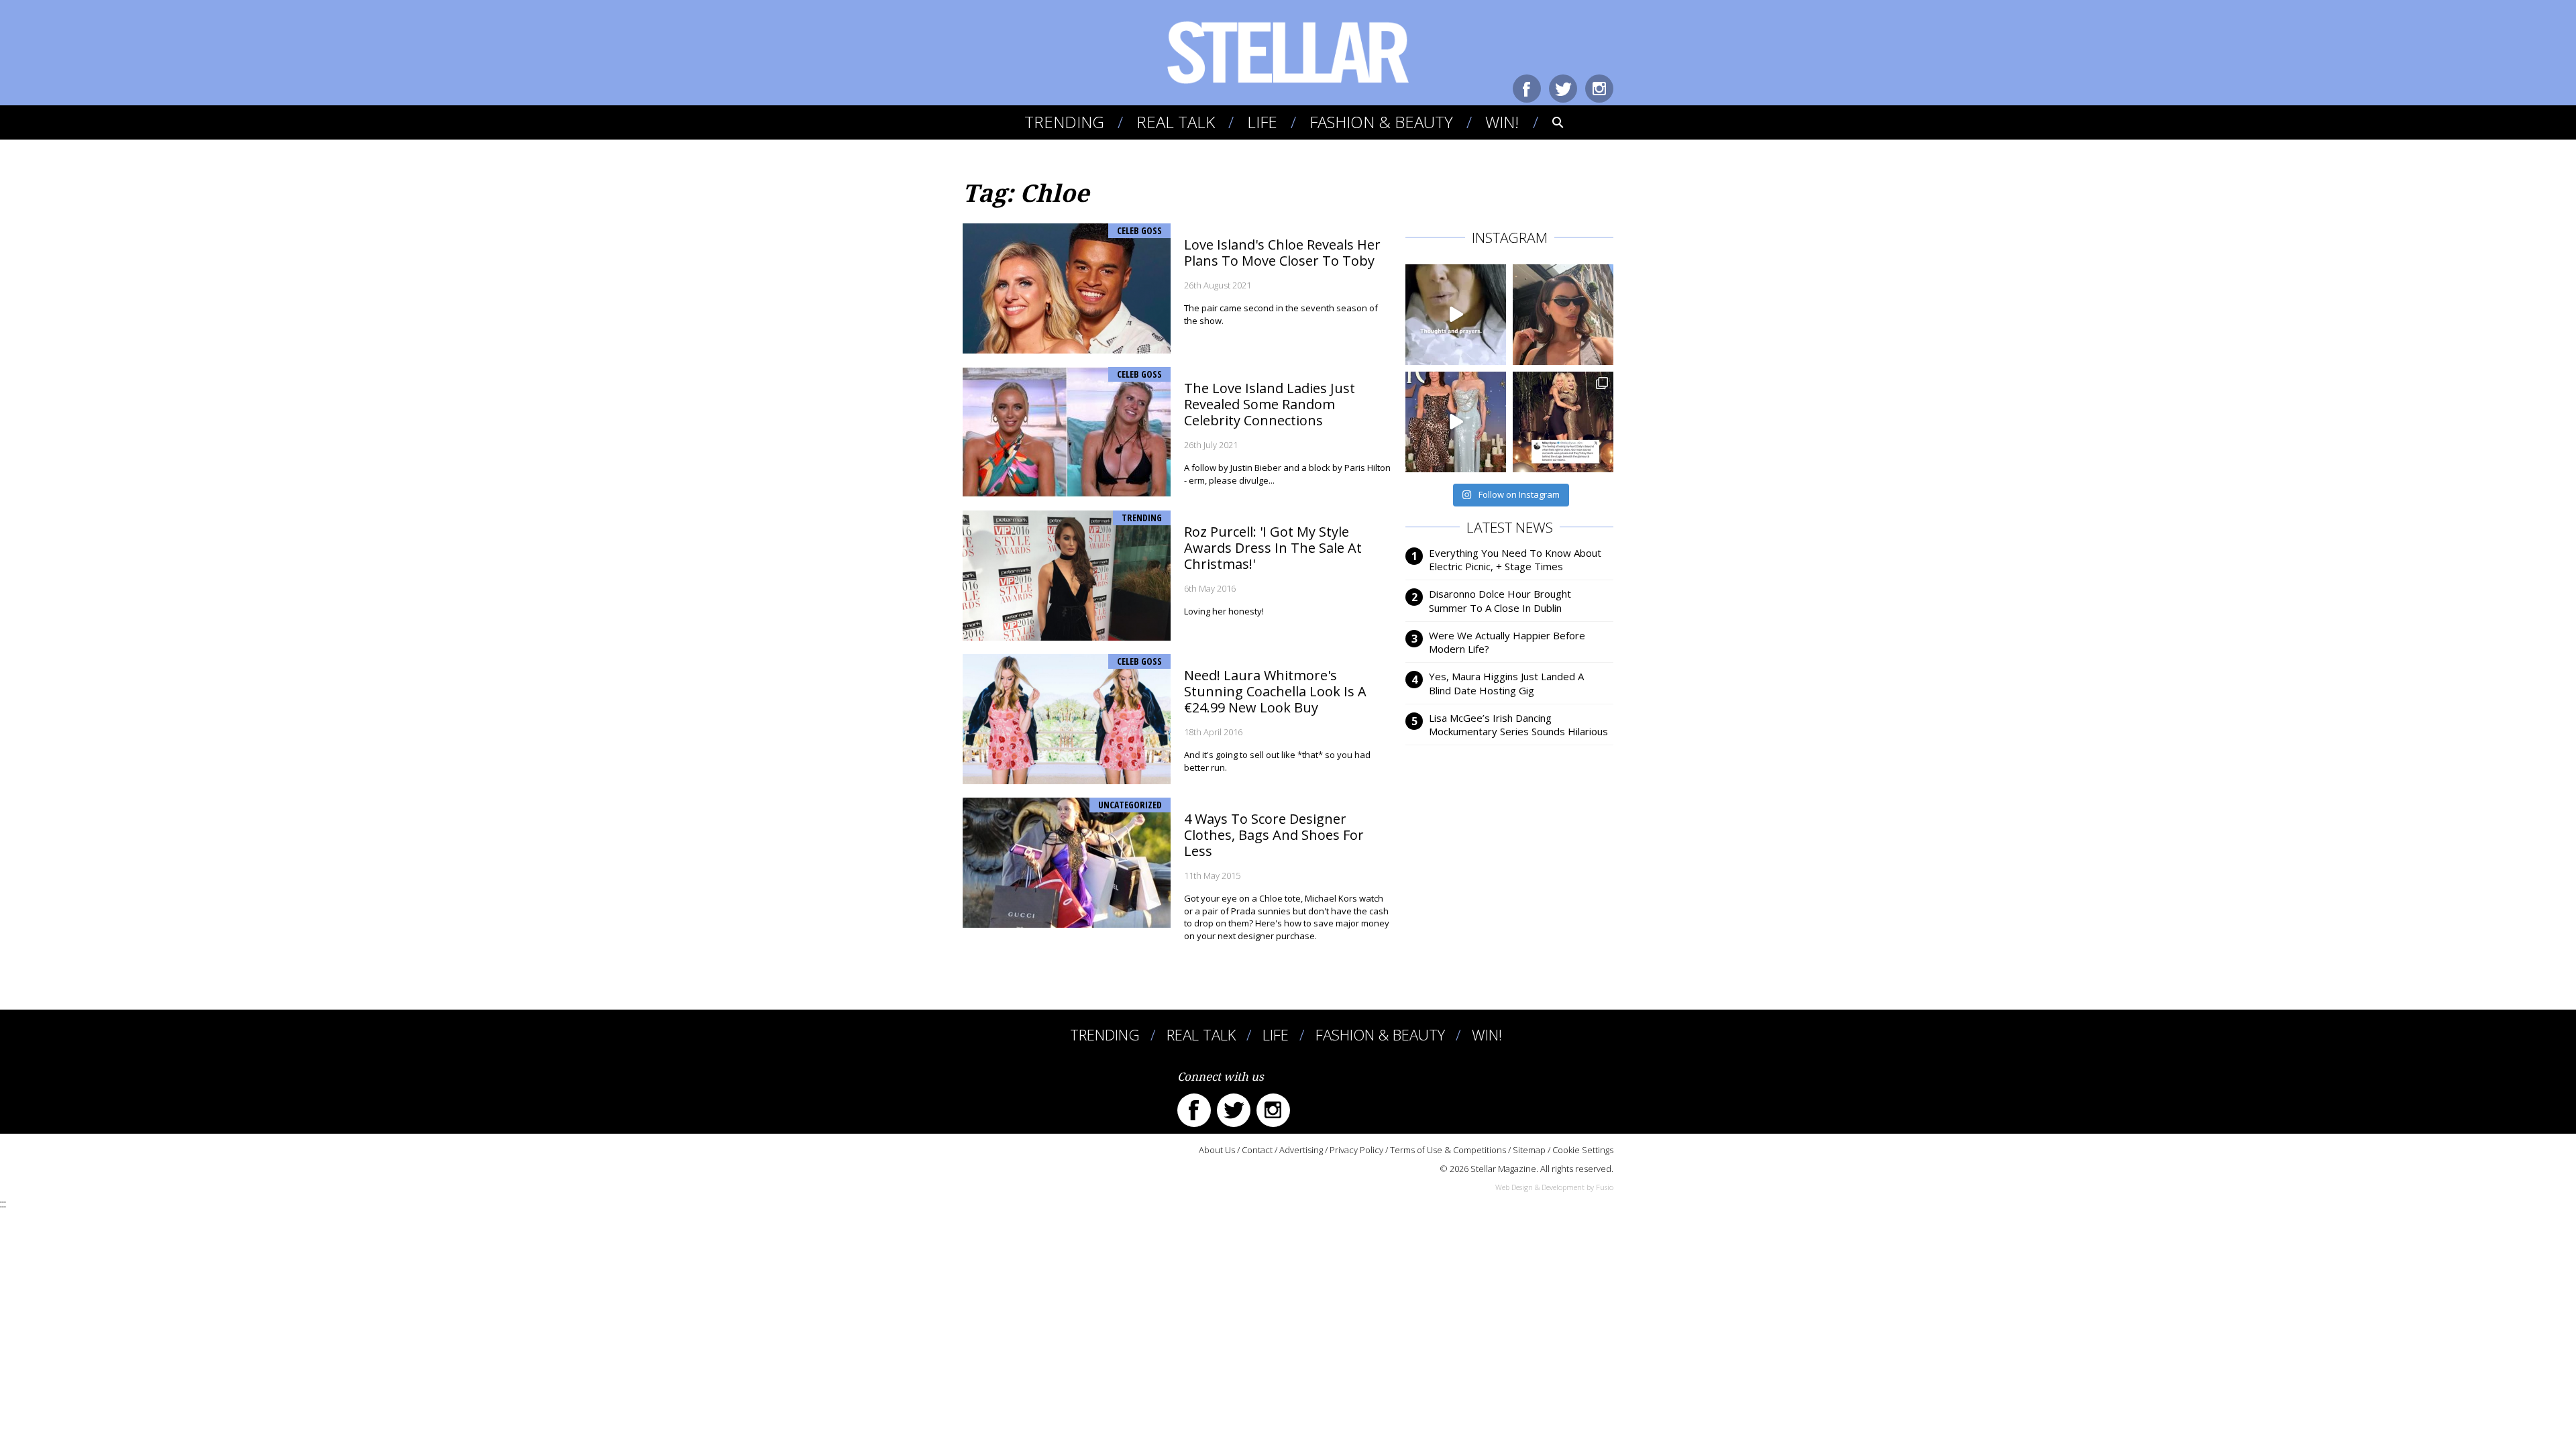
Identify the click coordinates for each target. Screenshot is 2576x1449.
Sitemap (1529, 1150)
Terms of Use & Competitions (1448, 1150)
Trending (1064, 122)
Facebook (1527, 89)
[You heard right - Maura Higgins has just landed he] (1563, 315)
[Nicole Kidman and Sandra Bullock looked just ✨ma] (1456, 422)
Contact (1257, 1150)
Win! (1502, 122)
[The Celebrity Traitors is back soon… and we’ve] (1456, 315)
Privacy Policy (1356, 1150)
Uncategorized (1130, 805)
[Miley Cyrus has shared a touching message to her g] (1563, 422)
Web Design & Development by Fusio (1554, 1187)
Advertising (1301, 1150)
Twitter (1563, 89)
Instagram (1599, 89)
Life (1262, 122)
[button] (1549, 122)
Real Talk (1176, 122)
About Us (1217, 1150)
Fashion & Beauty (1381, 122)
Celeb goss (1139, 230)
